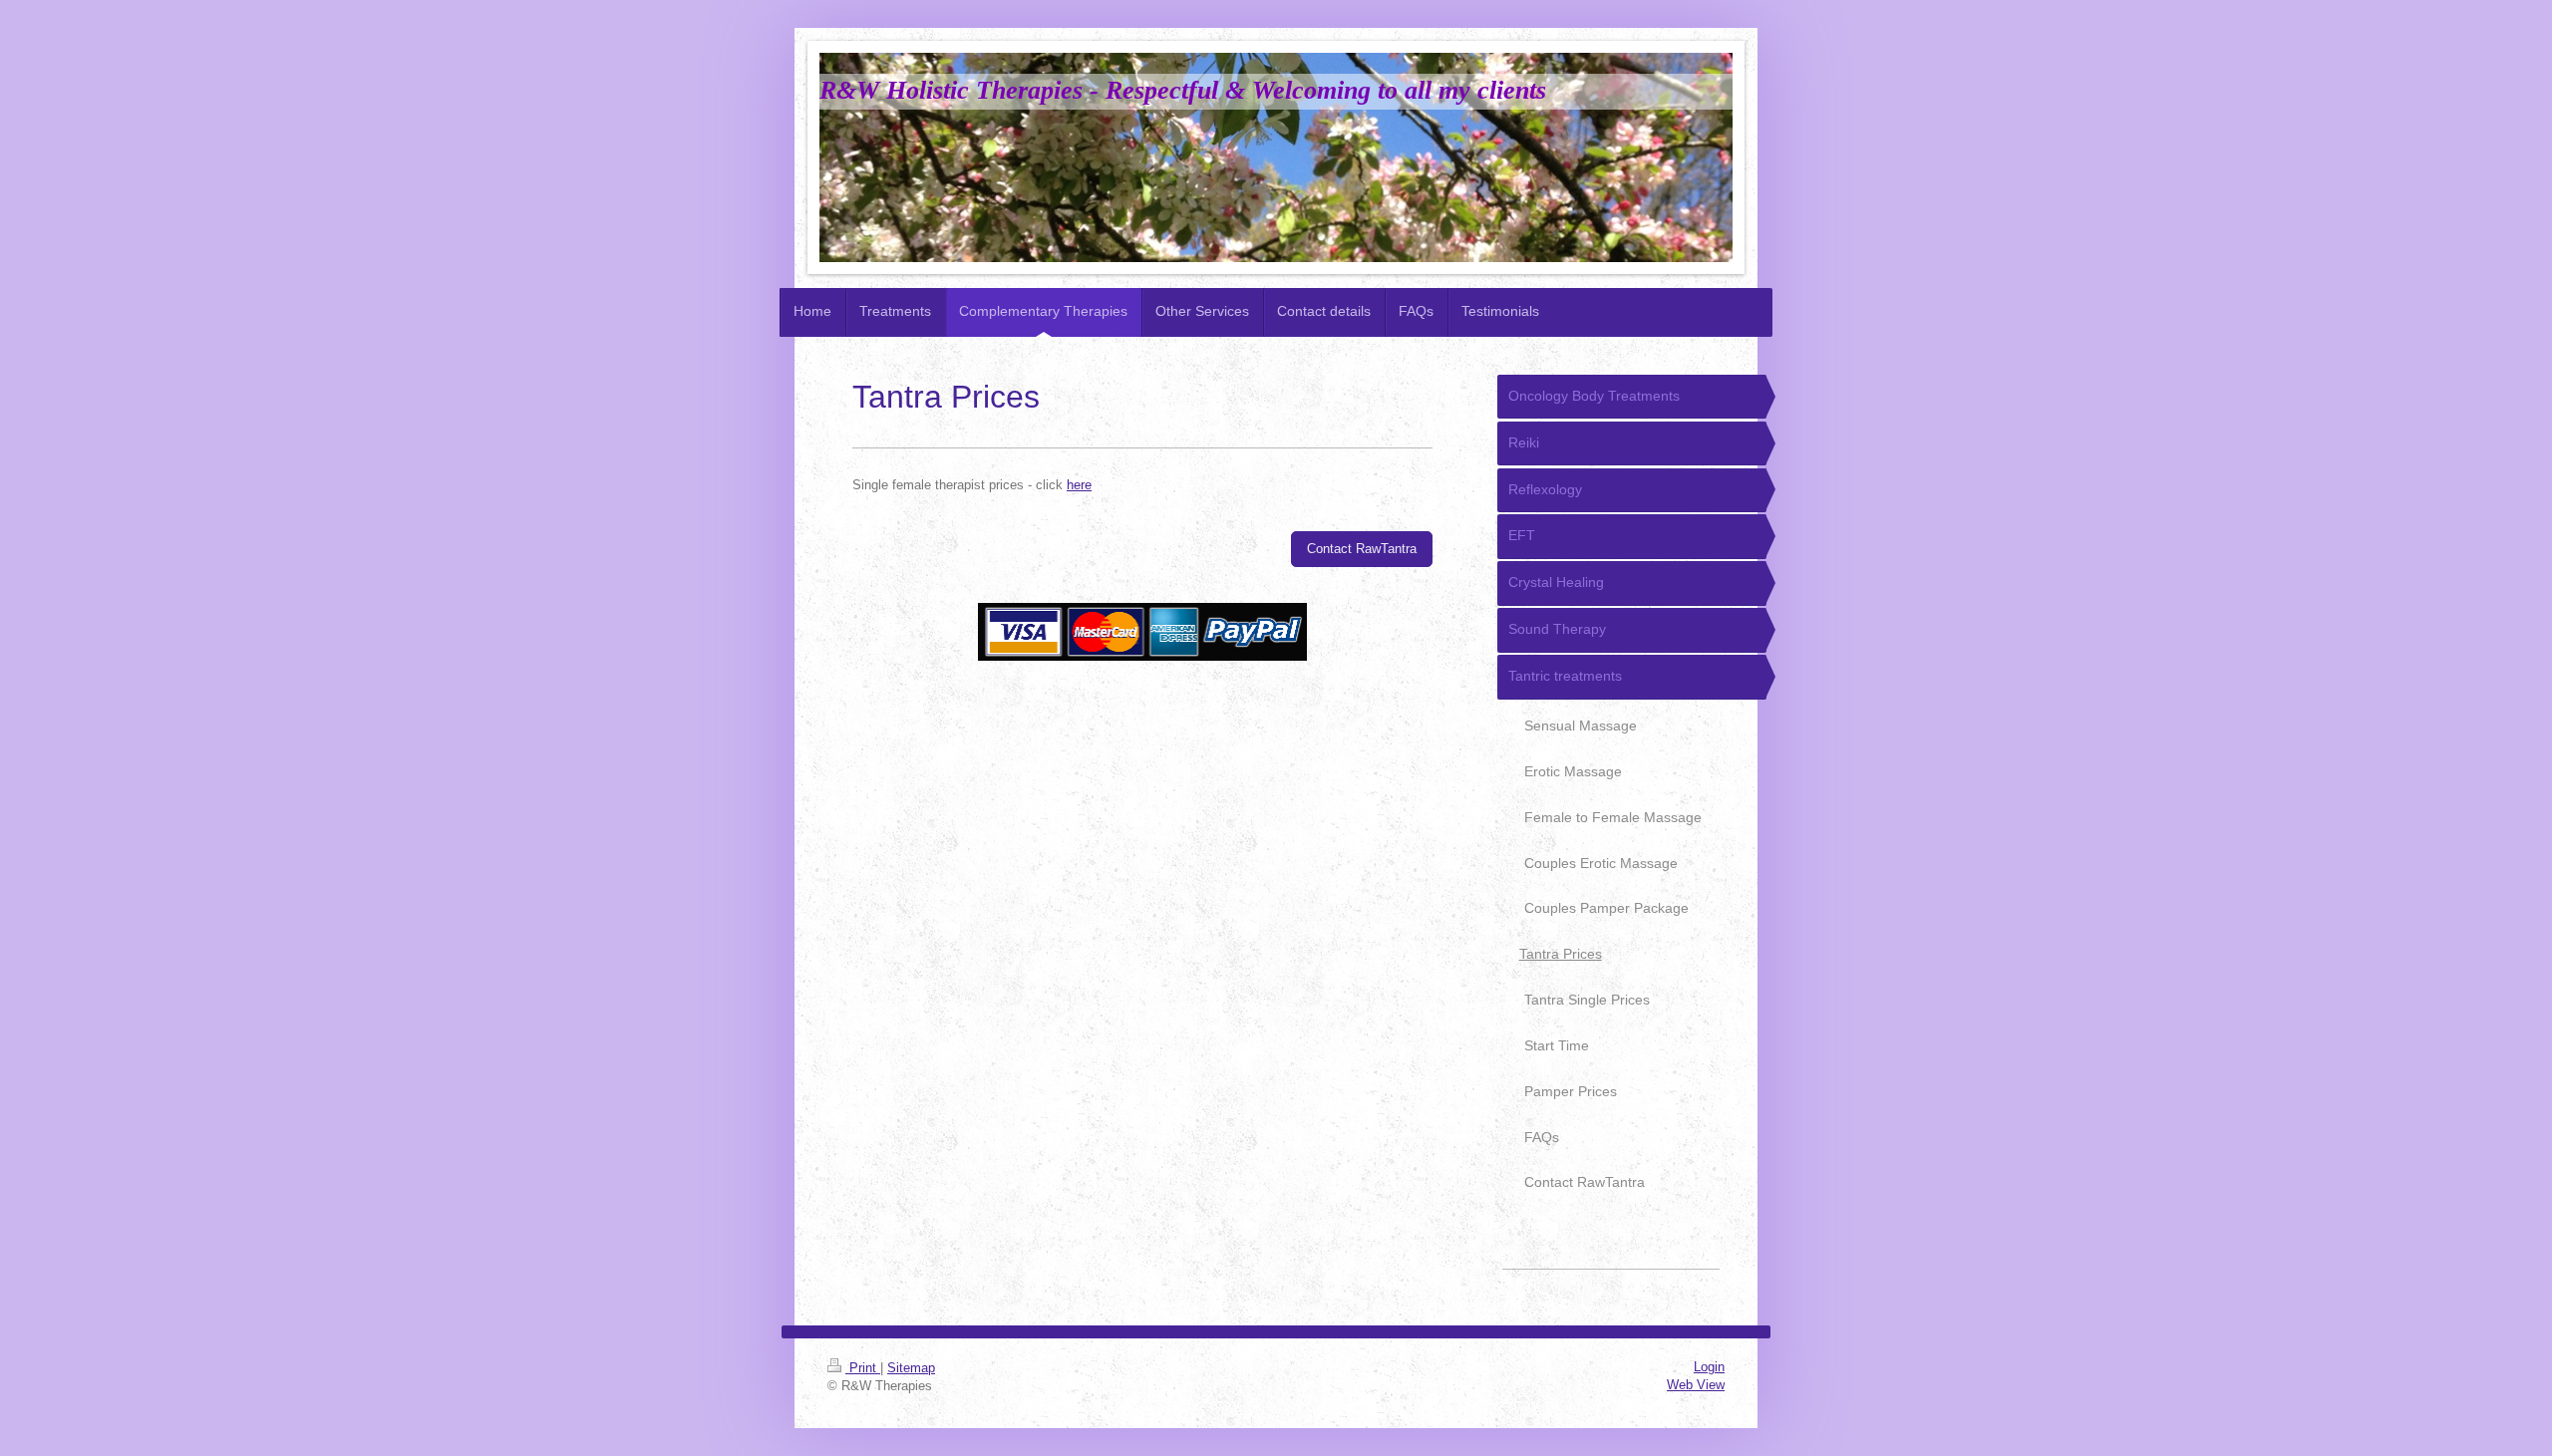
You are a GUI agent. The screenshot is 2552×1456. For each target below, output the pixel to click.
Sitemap (911, 1368)
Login (1709, 1367)
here (1079, 485)
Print (863, 1368)
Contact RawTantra (1362, 549)
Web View (1696, 1385)
